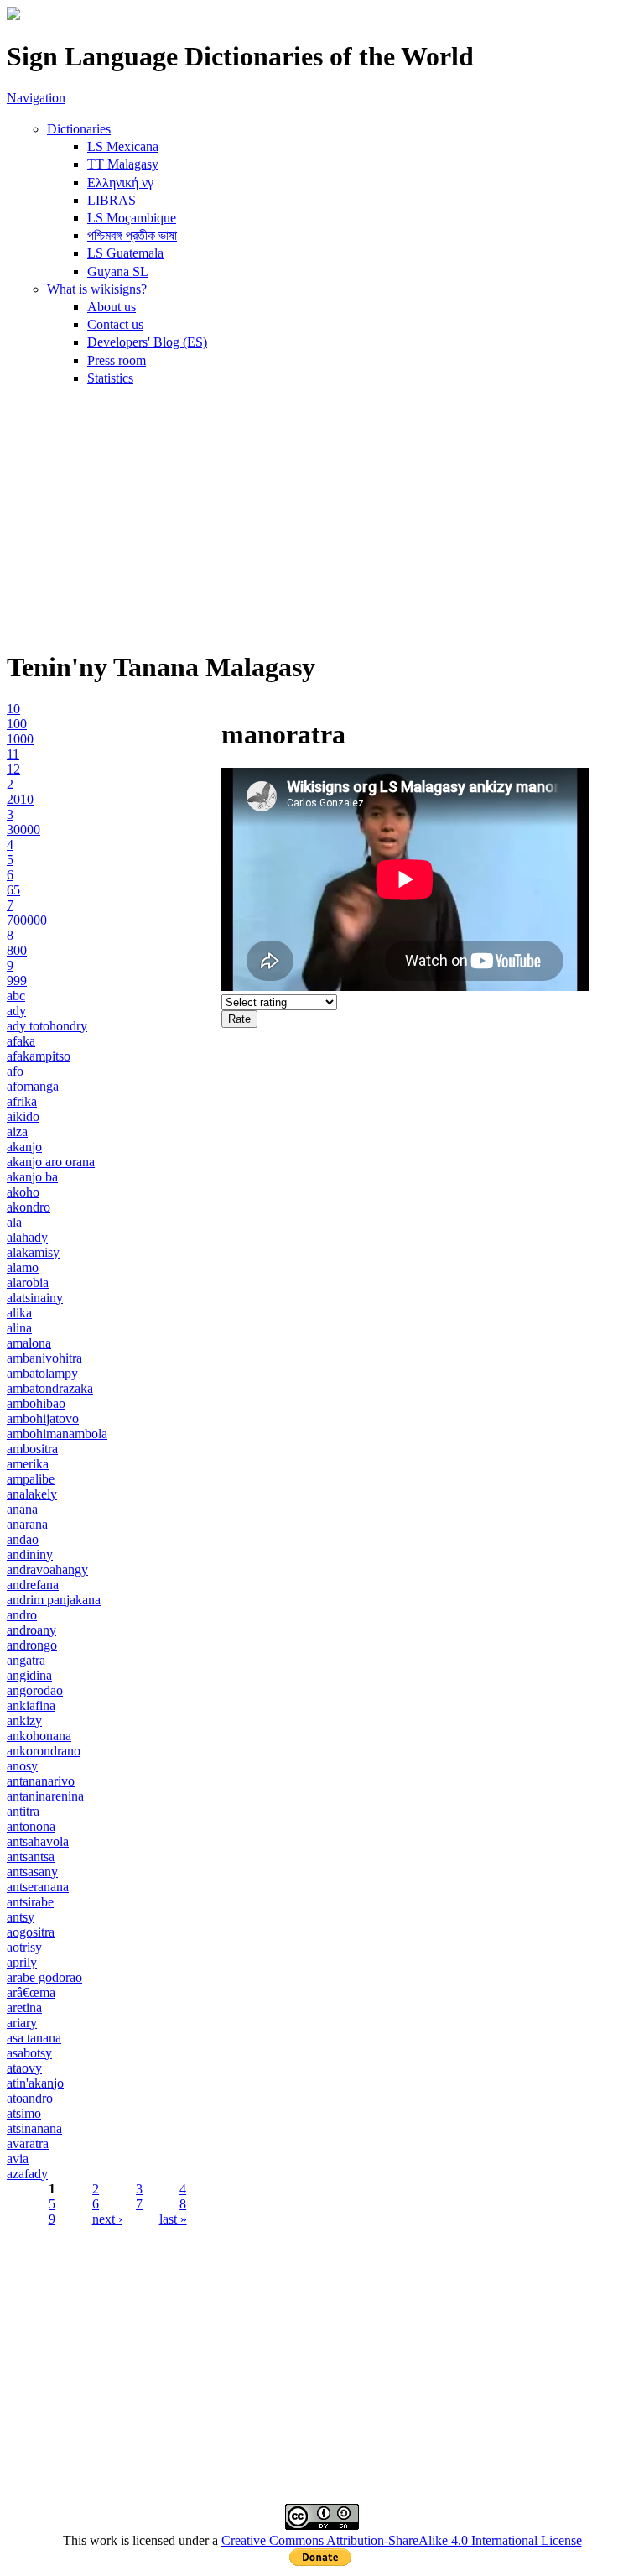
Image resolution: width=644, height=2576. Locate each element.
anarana (27, 1524)
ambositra (32, 1449)
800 (17, 950)
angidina (29, 1675)
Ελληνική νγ (120, 183)
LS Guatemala (125, 253)
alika (19, 1313)
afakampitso (39, 1056)
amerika (28, 1464)
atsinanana (34, 2128)
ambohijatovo (43, 1418)
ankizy (24, 1721)
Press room (117, 360)
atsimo (24, 2113)
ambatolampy (42, 1373)
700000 (27, 920)
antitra (23, 1811)
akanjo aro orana (51, 1162)
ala (14, 1222)
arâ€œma (31, 1992)
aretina (24, 2008)
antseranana (38, 1887)
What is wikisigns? (97, 289)
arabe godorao (44, 1977)
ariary (22, 2023)
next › (107, 2219)
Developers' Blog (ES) (147, 342)
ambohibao (36, 1403)
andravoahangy (47, 1570)
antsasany (32, 1872)
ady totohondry (47, 1026)
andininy (30, 1554)
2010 (20, 799)
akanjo (24, 1147)
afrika (22, 1101)
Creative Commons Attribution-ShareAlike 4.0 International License (402, 2540)
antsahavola (38, 1841)
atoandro (30, 2098)
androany (31, 1630)
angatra (26, 1660)
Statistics (110, 378)
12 (13, 769)
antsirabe (30, 1902)
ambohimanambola (57, 1434)
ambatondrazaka (50, 1388)
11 (13, 754)
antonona (31, 1826)
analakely (32, 1494)
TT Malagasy (123, 164)
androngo (32, 1645)
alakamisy (33, 1252)
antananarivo (41, 1781)
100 (17, 724)
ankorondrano (44, 1751)
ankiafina (31, 1705)
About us (112, 307)
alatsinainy (35, 1298)
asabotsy (29, 2053)
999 (17, 980)
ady (16, 1011)
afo (15, 1071)
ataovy (24, 2068)
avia (18, 2159)
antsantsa (31, 1856)
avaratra (28, 2143)
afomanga (33, 1086)
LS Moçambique (132, 218)
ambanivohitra (44, 1358)
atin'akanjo (35, 2083)
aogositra (31, 1932)
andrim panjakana (54, 1600)
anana (22, 1509)
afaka (21, 1041)
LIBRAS (112, 200)
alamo (23, 1267)
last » (173, 2219)
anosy (22, 1766)
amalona (29, 1343)
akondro (29, 1207)
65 (13, 890)
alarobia (28, 1283)
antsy (21, 1917)
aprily (22, 1962)
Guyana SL (118, 271)
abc (16, 996)
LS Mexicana (123, 146)
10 (13, 709)
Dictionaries (79, 129)
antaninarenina (45, 1796)
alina (19, 1328)
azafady (27, 2174)
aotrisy (24, 1947)
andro (22, 1615)
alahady (27, 1237)
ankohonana (39, 1736)
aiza (17, 1132)
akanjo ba (32, 1177)
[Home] (13, 16)
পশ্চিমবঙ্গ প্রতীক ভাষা (132, 235)
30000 (23, 829)
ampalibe (31, 1479)
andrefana (33, 1585)
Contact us (115, 324)
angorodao (35, 1690)
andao (23, 1539)
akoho (23, 1192)
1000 (20, 739)
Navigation (36, 98)
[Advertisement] (322, 517)
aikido (23, 1116)
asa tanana (34, 2038)
